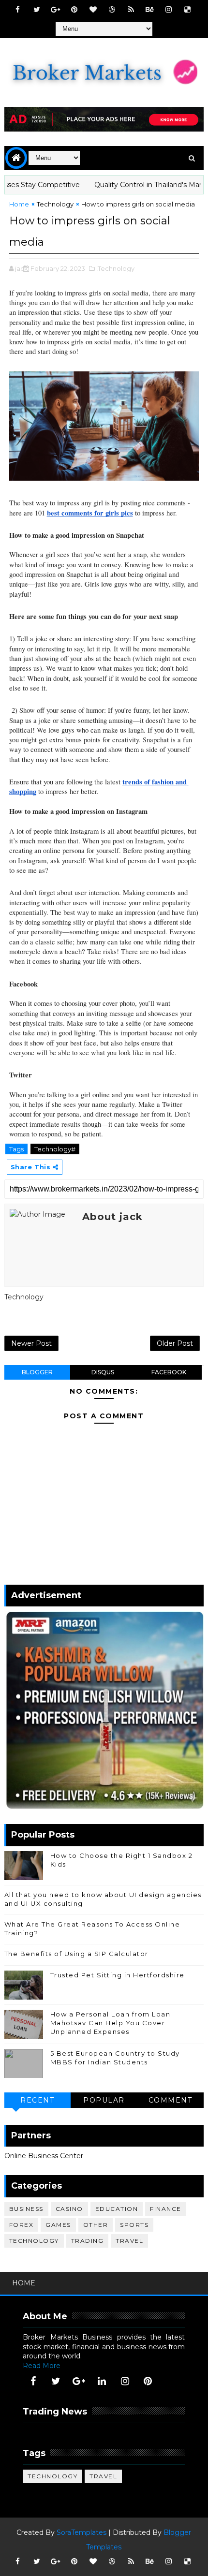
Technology (55, 204)
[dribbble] (112, 10)
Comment (171, 2100)
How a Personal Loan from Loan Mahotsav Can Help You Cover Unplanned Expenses (111, 2023)
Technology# (55, 1149)
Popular (104, 2100)
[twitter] (37, 10)
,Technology (115, 268)
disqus (103, 1372)
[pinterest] (74, 10)
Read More (42, 2366)
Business (26, 2209)
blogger (37, 1372)
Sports (134, 2225)
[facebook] (18, 10)
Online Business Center (44, 2156)
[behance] (150, 10)
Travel (129, 2241)
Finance (166, 2209)
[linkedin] (102, 2381)
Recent (37, 2100)
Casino (69, 2209)
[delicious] (188, 10)
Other (96, 2225)
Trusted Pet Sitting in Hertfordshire (118, 1975)
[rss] (131, 10)
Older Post (175, 1343)
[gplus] (56, 10)
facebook (169, 1372)
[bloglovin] (93, 10)
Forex (22, 2225)
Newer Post (31, 1343)
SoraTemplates (82, 2532)
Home (19, 204)
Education (117, 2209)
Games (58, 2225)
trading (88, 2241)
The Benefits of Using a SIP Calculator (76, 1954)
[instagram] (169, 10)
